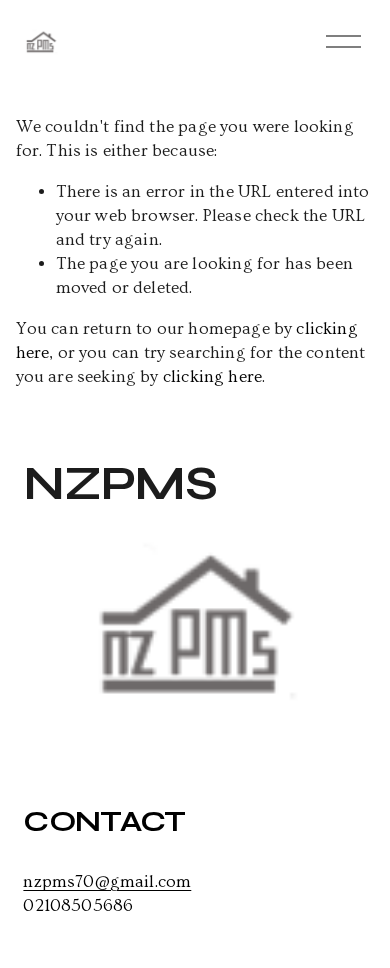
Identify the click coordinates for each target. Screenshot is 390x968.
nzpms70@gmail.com (107, 881)
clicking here (212, 376)
